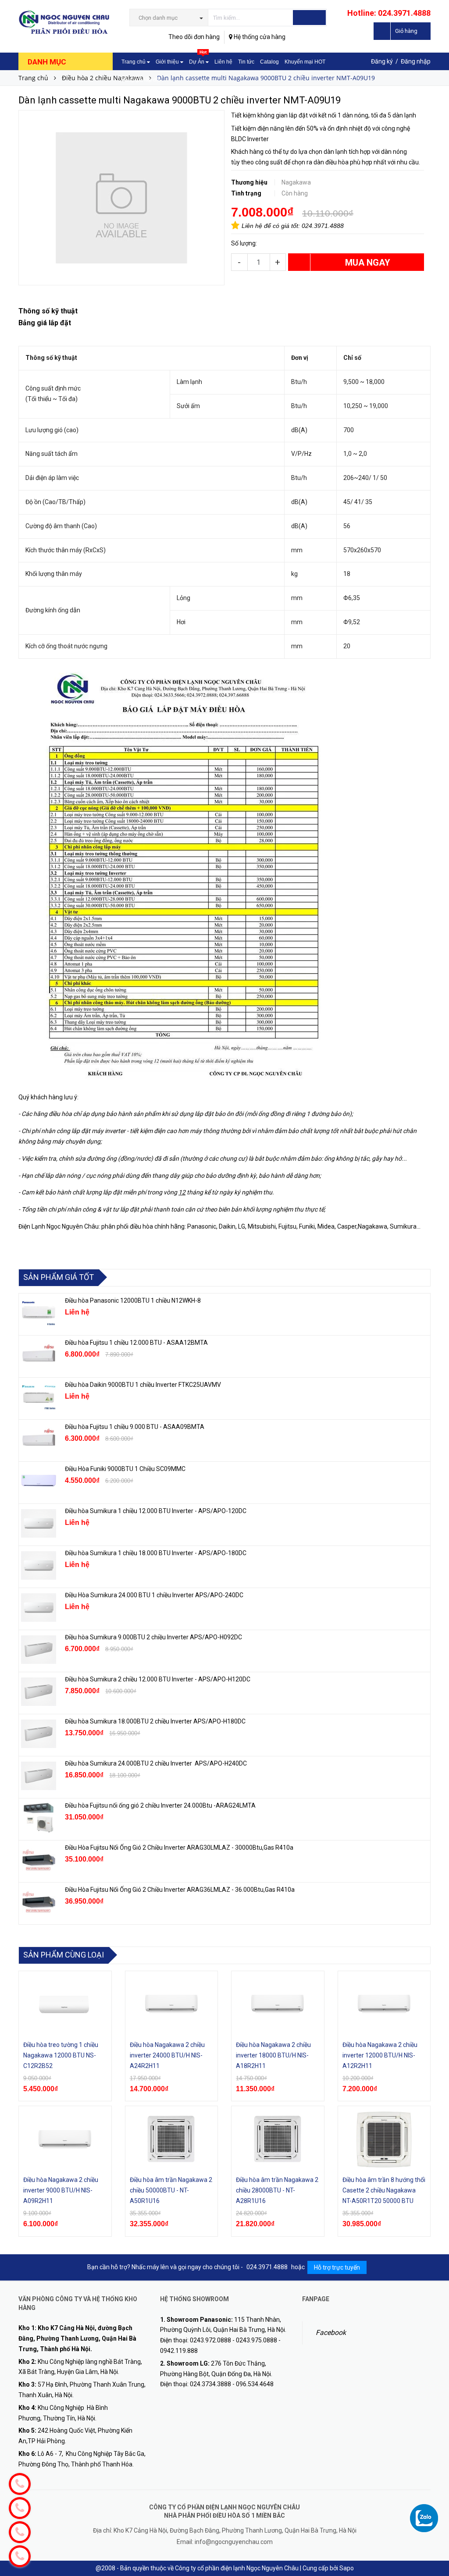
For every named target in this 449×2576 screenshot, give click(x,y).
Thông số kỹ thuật (48, 311)
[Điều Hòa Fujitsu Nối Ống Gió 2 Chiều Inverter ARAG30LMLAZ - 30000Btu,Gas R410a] (39, 1860)
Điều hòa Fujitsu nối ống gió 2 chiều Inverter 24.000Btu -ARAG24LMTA (160, 1805)
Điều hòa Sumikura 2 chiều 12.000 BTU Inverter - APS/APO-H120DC (158, 1679)
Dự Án (198, 59)
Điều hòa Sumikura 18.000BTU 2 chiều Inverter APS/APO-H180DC (155, 1721)
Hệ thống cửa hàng (259, 37)
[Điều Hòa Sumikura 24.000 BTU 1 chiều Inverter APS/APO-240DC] (39, 1608)
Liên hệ (223, 62)
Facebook (331, 2333)
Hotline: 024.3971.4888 (389, 13)
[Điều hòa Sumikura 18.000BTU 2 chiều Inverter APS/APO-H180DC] (39, 1734)
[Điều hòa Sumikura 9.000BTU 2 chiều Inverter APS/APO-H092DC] (39, 1650)
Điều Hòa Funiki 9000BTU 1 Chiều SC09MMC (125, 1469)
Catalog (269, 62)
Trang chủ (134, 62)
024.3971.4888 (323, 226)
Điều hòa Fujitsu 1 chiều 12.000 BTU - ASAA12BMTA (136, 1343)
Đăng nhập (416, 61)
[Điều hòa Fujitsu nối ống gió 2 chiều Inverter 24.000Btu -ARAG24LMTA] (39, 1818)
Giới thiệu (168, 62)
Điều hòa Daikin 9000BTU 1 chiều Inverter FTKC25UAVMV (143, 1385)
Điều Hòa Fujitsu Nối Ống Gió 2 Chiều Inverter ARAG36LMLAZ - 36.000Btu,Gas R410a (180, 1890)
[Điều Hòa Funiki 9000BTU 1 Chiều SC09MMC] (39, 1482)
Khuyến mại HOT (305, 62)
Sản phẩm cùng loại (64, 1955)
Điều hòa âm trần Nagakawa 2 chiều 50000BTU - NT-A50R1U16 (171, 2190)
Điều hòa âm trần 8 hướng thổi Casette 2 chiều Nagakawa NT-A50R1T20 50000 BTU (384, 2190)
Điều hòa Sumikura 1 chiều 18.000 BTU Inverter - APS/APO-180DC (156, 1553)
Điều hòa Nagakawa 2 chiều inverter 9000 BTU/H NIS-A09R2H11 (61, 2190)
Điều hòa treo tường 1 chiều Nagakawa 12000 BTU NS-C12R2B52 (61, 2055)
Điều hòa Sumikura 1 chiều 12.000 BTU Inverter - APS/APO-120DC (156, 1511)
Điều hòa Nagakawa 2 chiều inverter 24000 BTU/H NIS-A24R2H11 (167, 2055)
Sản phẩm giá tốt (59, 1277)
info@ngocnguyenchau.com (234, 2542)
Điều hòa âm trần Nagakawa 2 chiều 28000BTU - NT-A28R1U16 (277, 2190)
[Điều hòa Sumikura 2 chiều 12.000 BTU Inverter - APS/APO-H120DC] (39, 1692)
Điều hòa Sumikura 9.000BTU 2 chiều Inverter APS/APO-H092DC (153, 1637)
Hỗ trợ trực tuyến (337, 2267)
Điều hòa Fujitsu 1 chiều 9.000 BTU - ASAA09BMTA (135, 1427)
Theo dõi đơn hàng (194, 37)
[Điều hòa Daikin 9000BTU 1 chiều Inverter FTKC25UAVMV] (39, 1397)
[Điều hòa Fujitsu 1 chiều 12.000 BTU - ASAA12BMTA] (39, 1355)
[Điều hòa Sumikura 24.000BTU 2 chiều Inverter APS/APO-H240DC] (39, 1776)
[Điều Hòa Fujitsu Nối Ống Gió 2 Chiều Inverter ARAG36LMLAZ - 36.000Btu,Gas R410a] (39, 1902)
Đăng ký (382, 61)
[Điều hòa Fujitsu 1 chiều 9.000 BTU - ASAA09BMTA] (39, 1439)
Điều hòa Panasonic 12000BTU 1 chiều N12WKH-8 (133, 1300)
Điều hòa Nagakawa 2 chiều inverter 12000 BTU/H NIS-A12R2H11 (380, 2055)
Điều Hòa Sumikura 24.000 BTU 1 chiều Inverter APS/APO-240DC (154, 1595)
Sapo (347, 2568)
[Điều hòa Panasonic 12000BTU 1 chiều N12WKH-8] (39, 1313)
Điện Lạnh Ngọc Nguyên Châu (59, 1226)
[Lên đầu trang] (434, 2550)
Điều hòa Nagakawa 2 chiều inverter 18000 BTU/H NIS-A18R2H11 (273, 2055)
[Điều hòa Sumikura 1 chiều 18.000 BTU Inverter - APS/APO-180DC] (39, 1566)
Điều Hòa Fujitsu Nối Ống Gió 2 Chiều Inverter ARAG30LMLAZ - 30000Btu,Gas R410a (179, 1848)
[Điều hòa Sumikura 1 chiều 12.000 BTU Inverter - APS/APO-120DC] (39, 1524)
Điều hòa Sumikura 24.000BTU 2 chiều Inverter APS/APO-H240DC (156, 1763)
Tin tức (246, 62)
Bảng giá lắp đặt (141, 80)
